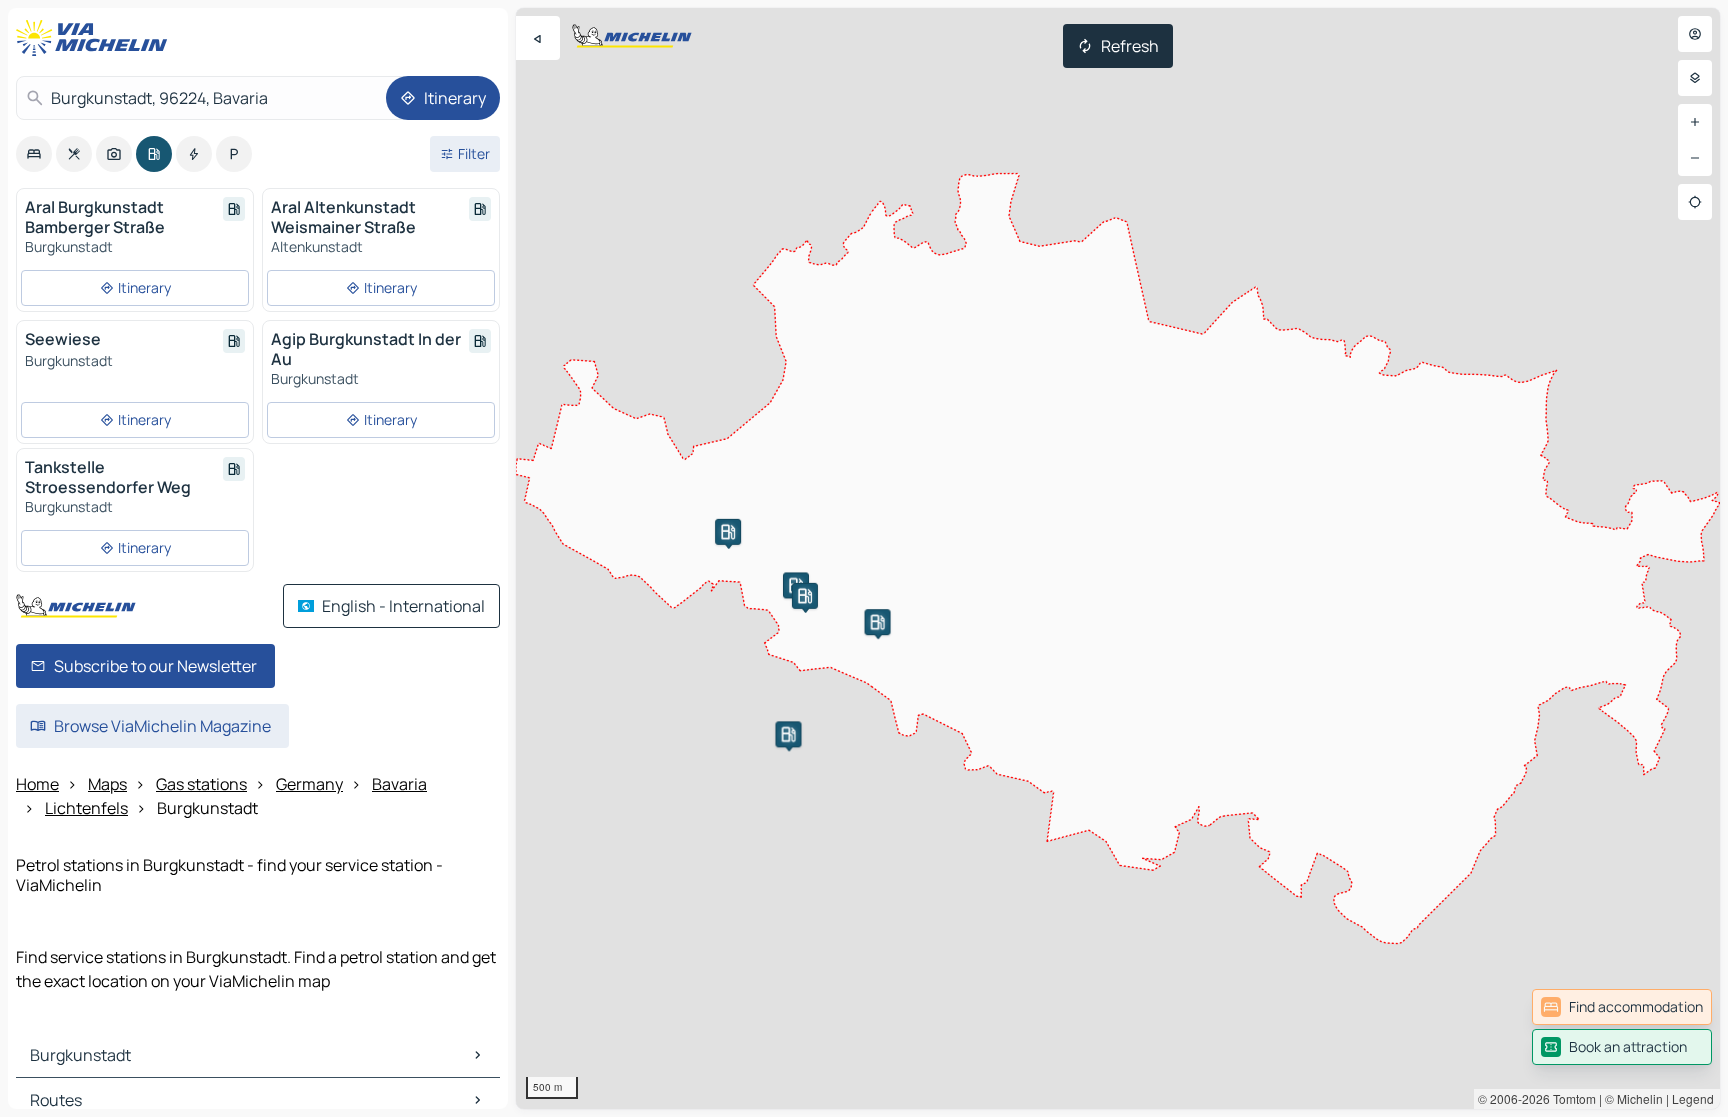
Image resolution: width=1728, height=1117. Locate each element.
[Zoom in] (1695, 122)
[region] (1118, 558)
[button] (728, 532)
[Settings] (1695, 78)
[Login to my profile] (1695, 34)
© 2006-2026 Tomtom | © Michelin (1570, 1098)
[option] (34, 154)
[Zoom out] (1695, 158)
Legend (1693, 1098)
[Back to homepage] (96, 38)
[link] (1622, 1007)
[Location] (1695, 202)
